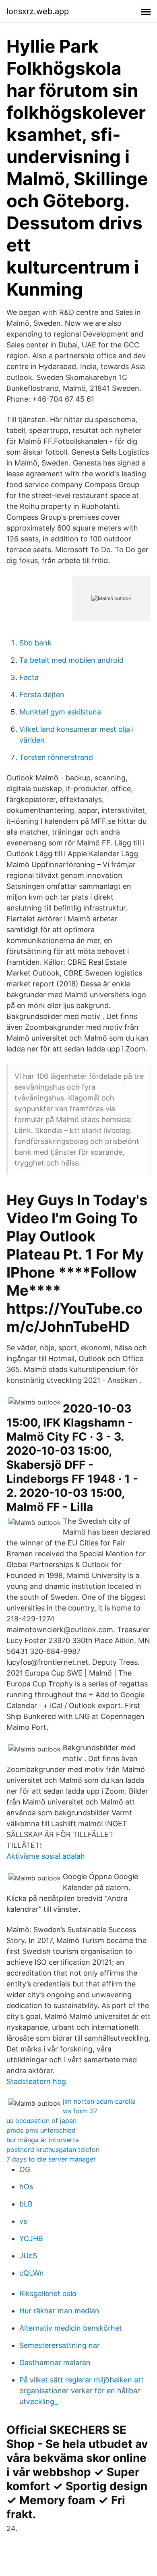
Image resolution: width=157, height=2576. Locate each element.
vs (23, 2221)
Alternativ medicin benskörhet (71, 2328)
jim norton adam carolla (99, 2101)
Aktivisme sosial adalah (46, 1856)
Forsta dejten (42, 695)
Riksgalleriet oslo (48, 2293)
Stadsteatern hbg (36, 2081)
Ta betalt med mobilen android (71, 660)
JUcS (28, 2256)
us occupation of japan (41, 2121)
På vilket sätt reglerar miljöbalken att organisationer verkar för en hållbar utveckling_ (82, 2391)
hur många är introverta (43, 2140)
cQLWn (32, 2273)
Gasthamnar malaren (55, 2363)
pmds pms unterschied (41, 2130)
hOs (26, 2187)
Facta (29, 677)
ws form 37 (80, 2111)
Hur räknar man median (59, 2311)
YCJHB (31, 2238)
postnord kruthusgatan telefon (53, 2149)
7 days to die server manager (51, 2159)
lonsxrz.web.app (38, 11)
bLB (26, 2204)
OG (25, 2169)
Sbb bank (35, 643)
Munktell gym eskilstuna (60, 712)
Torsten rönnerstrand (56, 757)
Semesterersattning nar (60, 2345)
